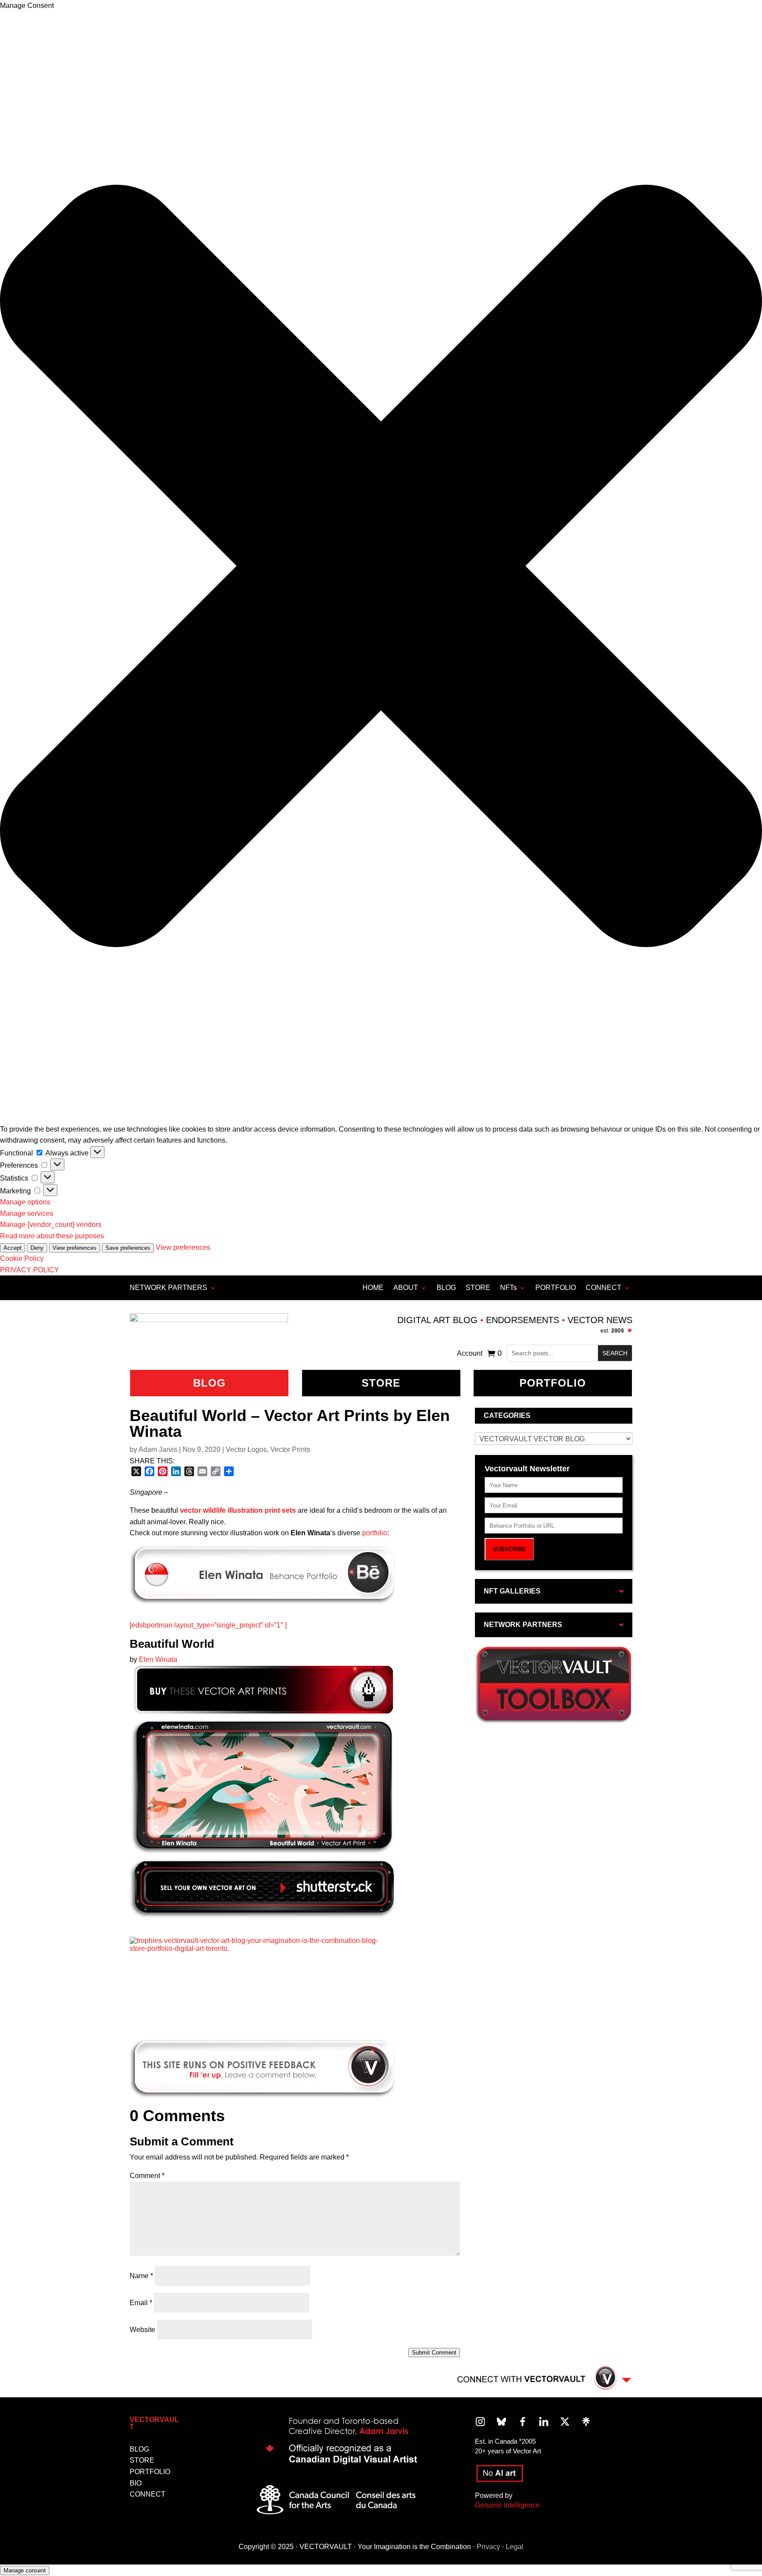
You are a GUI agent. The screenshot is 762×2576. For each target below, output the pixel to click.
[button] (381, 568)
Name (141, 2276)
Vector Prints (290, 1449)
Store (381, 1383)
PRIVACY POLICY (30, 1270)
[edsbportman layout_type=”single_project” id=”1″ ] (208, 1625)
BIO (136, 2483)
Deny (37, 1248)
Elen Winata (158, 1659)
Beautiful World (172, 1644)
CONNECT (603, 1288)
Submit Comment (434, 2353)
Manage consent (25, 2570)
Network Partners (168, 1288)
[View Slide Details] (262, 1981)
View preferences (75, 1248)
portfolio (375, 1533)
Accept (13, 1248)
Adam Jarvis (158, 1449)
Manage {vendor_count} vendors (51, 1224)
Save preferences (128, 1248)
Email (141, 2303)
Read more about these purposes (52, 1236)
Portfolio (553, 1383)
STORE (478, 1288)
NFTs (508, 1288)
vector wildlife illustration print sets (238, 1510)
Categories (507, 1415)
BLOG (446, 1288)
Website (142, 2330)
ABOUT (406, 1288)
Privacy (488, 2547)
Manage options (25, 1202)
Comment (147, 2176)
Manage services (27, 1213)
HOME (373, 1288)
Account (470, 1354)
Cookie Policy (22, 1258)
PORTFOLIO (556, 1288)
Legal (515, 2547)
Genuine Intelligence (507, 2505)
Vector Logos (246, 1449)
